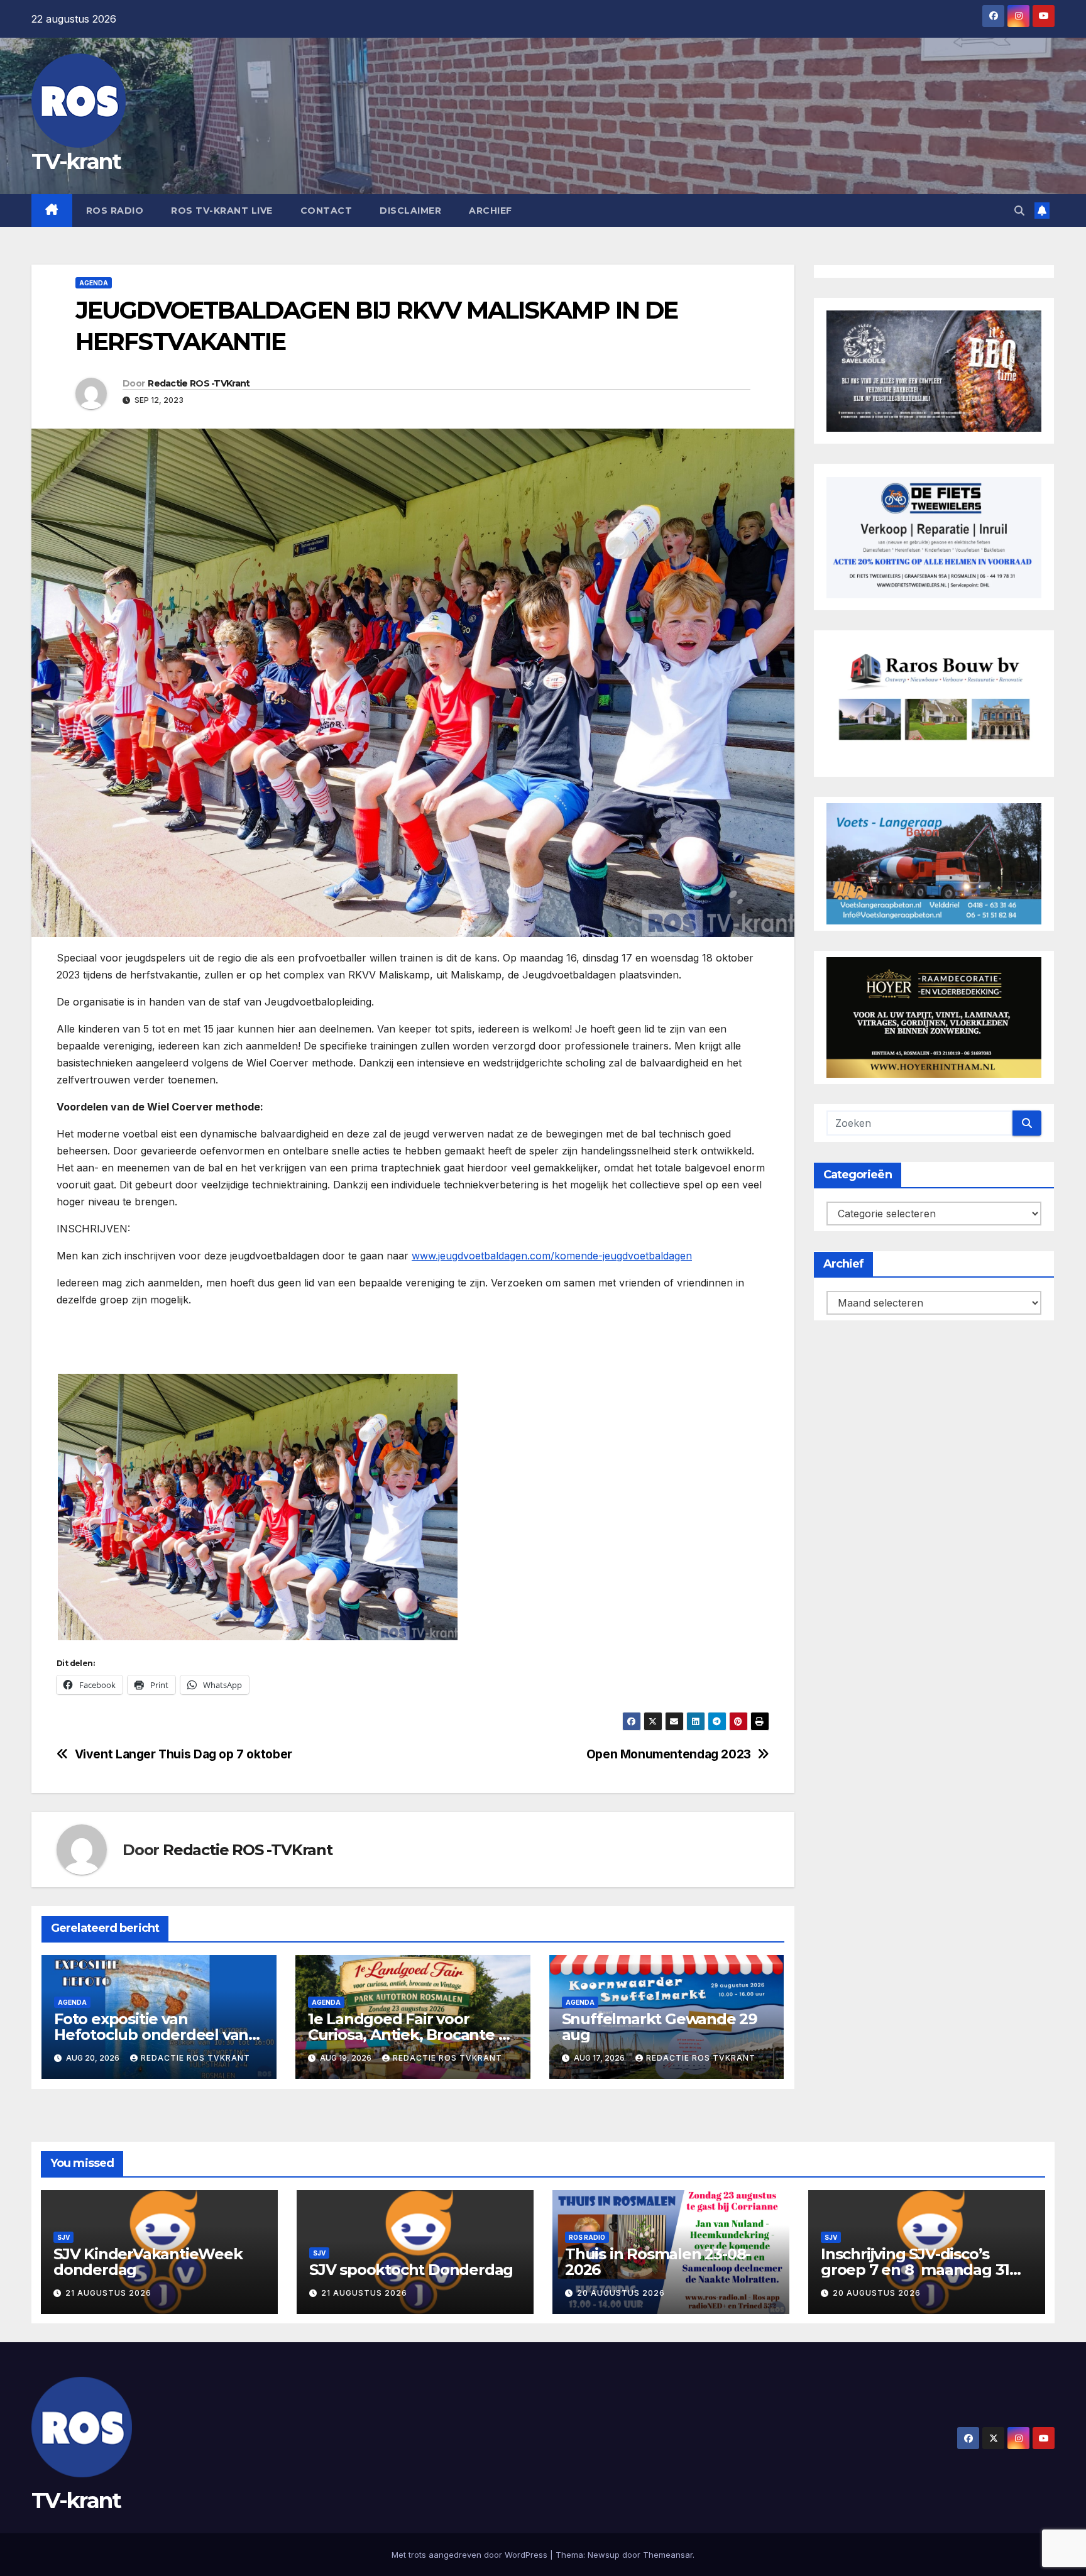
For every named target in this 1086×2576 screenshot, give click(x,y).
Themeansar (668, 2555)
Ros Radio (115, 211)
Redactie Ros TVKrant (195, 2058)
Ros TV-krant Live (222, 211)
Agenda (94, 283)
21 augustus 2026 (108, 2293)
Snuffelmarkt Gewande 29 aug (660, 2027)
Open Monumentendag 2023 (669, 1754)
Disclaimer (410, 211)
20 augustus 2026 (621, 2293)
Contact (326, 211)
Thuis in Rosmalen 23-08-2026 (658, 2262)
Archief (491, 211)
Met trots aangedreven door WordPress (471, 2555)
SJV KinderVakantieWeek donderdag (148, 2262)
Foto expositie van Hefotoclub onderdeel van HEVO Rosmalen (151, 2035)
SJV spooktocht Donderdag (411, 2270)
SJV (63, 2237)
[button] (1019, 211)
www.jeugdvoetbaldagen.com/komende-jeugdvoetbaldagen (552, 1256)
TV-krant (76, 162)
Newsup (604, 2555)
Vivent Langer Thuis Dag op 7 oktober (184, 1754)
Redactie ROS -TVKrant (199, 383)
